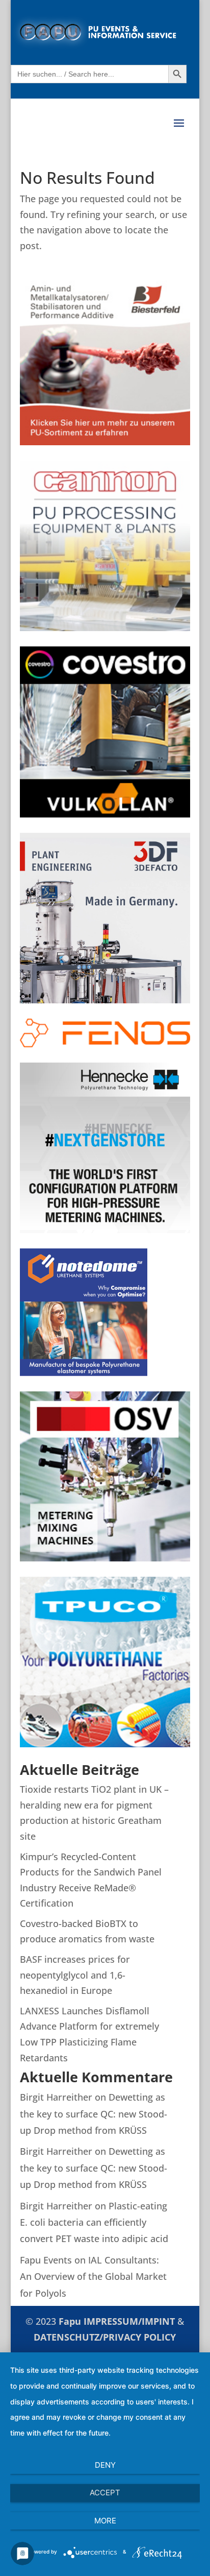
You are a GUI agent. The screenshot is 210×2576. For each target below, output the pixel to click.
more (105, 2521)
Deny (105, 2465)
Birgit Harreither (56, 2097)
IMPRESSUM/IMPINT (130, 2321)
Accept (105, 2493)
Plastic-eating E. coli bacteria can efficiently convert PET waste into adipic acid (94, 2222)
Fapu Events (46, 2260)
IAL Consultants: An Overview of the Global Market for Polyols (93, 2277)
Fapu (71, 2321)
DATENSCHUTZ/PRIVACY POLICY (105, 2337)
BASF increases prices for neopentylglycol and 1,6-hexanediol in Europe (75, 1975)
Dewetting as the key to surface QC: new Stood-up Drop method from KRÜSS (94, 2114)
